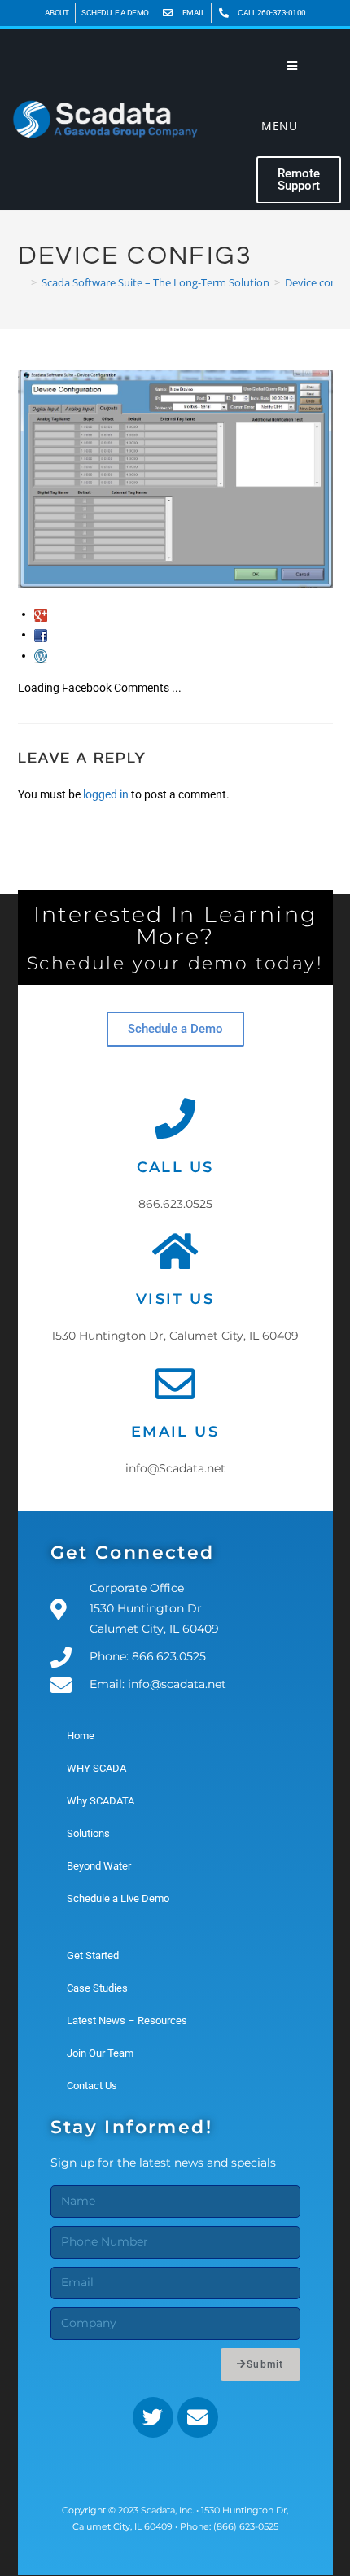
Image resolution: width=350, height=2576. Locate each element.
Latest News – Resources (127, 2021)
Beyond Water (99, 1866)
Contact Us (92, 2086)
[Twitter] (153, 2417)
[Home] (22, 282)
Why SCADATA (101, 1801)
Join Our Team (100, 2053)
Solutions (88, 1833)
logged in (106, 794)
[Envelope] (198, 2417)
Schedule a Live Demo (118, 1898)
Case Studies (97, 1988)
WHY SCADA (96, 1768)
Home (81, 1736)
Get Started (93, 1955)
